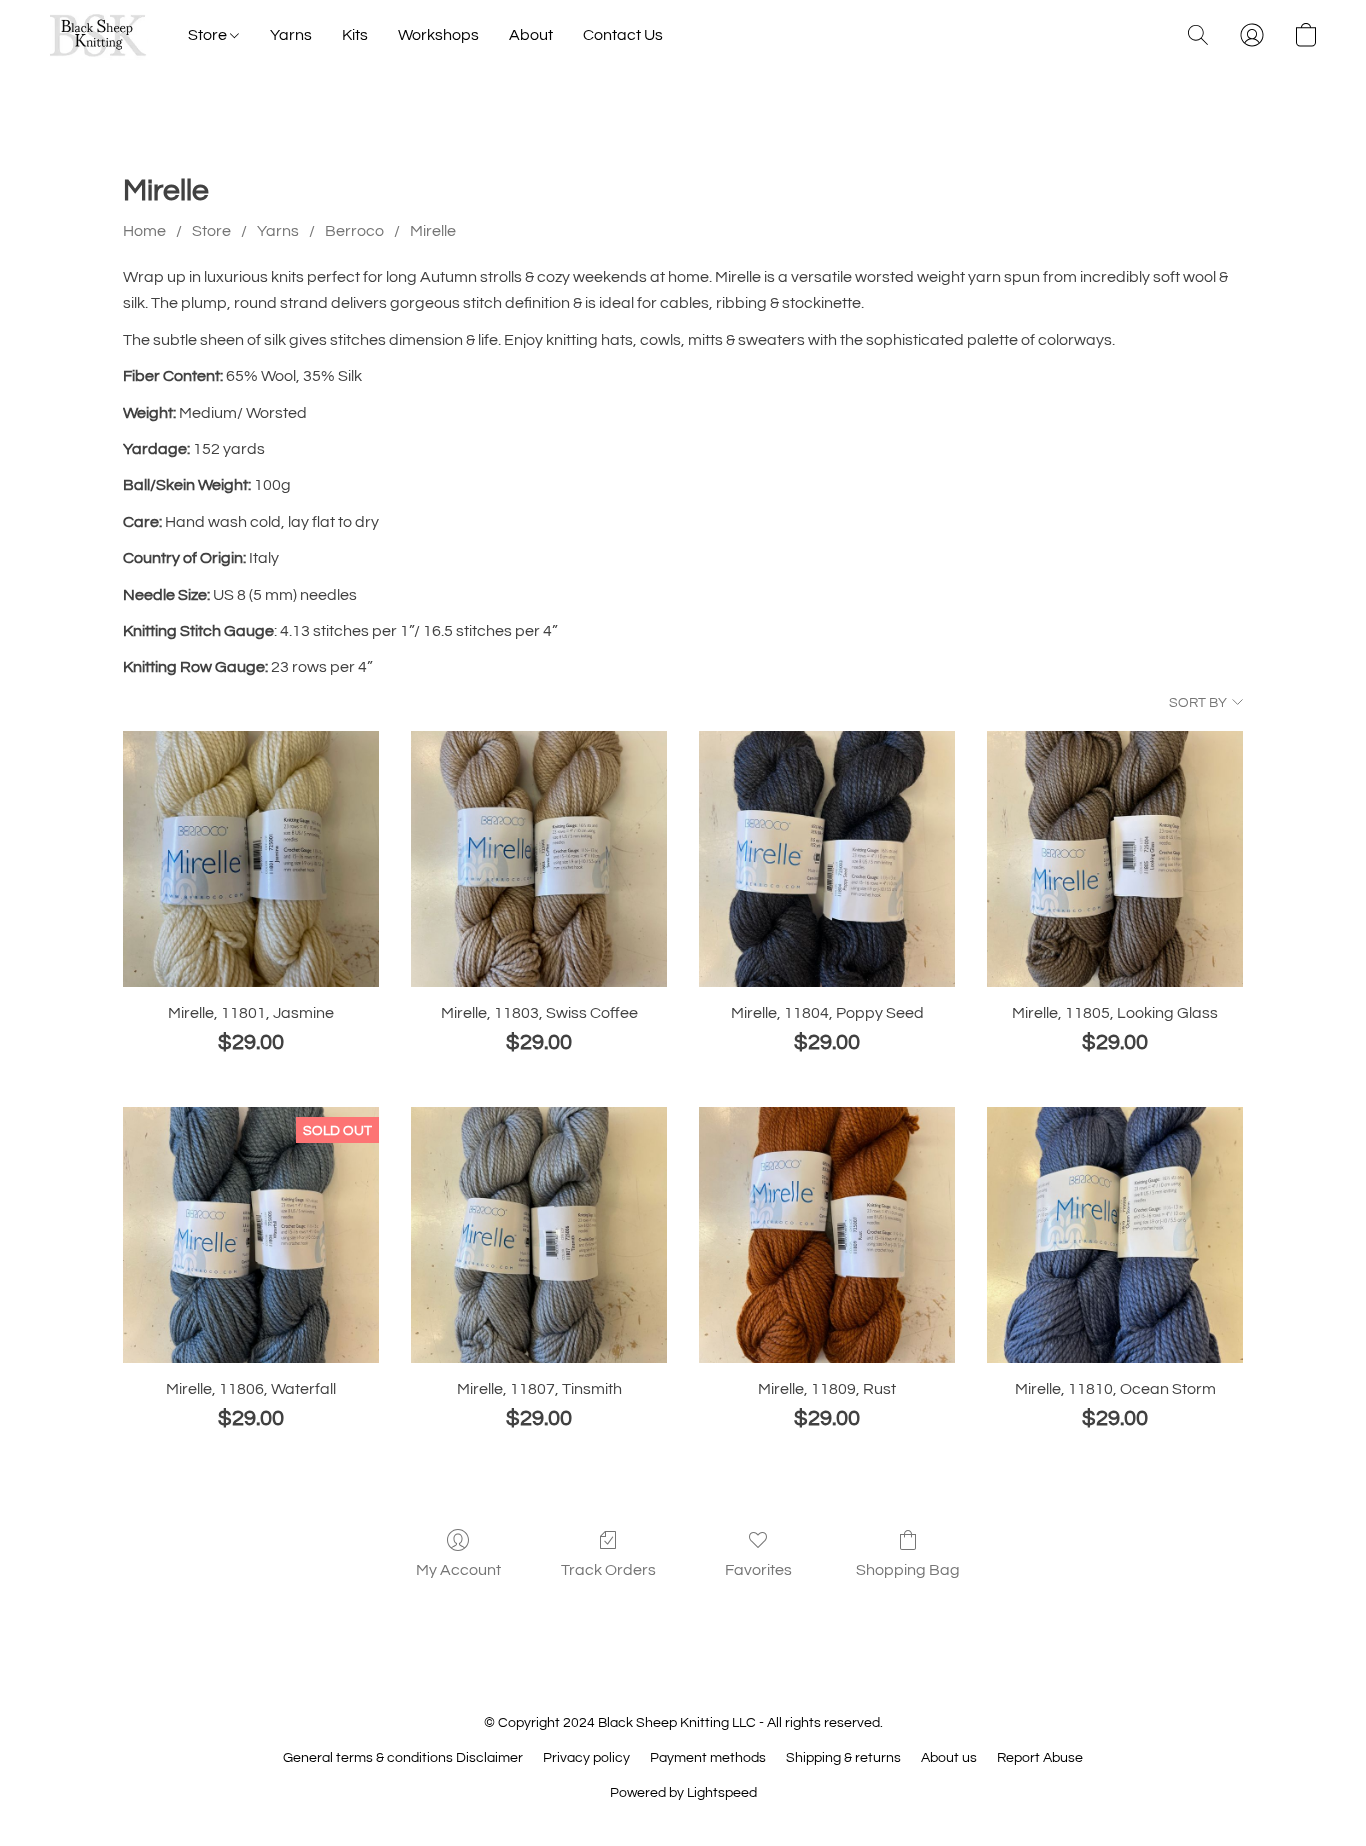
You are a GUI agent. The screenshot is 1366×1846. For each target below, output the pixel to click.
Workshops (438, 35)
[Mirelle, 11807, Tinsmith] (539, 1235)
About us (949, 1758)
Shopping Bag (908, 1570)
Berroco (354, 231)
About (531, 35)
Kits (355, 35)
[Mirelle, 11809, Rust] (827, 1235)
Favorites (758, 1570)
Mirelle (433, 231)
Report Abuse (1040, 1758)
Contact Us (623, 35)
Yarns (291, 35)
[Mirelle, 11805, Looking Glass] (1115, 859)
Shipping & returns (843, 1758)
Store (209, 35)
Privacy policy (586, 1758)
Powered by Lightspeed (683, 1793)
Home (144, 231)
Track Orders (608, 1570)
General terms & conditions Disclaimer (403, 1758)
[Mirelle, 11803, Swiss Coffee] (539, 859)
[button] (98, 35)
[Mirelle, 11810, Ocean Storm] (1115, 1235)
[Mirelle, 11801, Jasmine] (251, 859)
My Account (458, 1570)
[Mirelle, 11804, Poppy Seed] (827, 859)
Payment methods (708, 1758)
